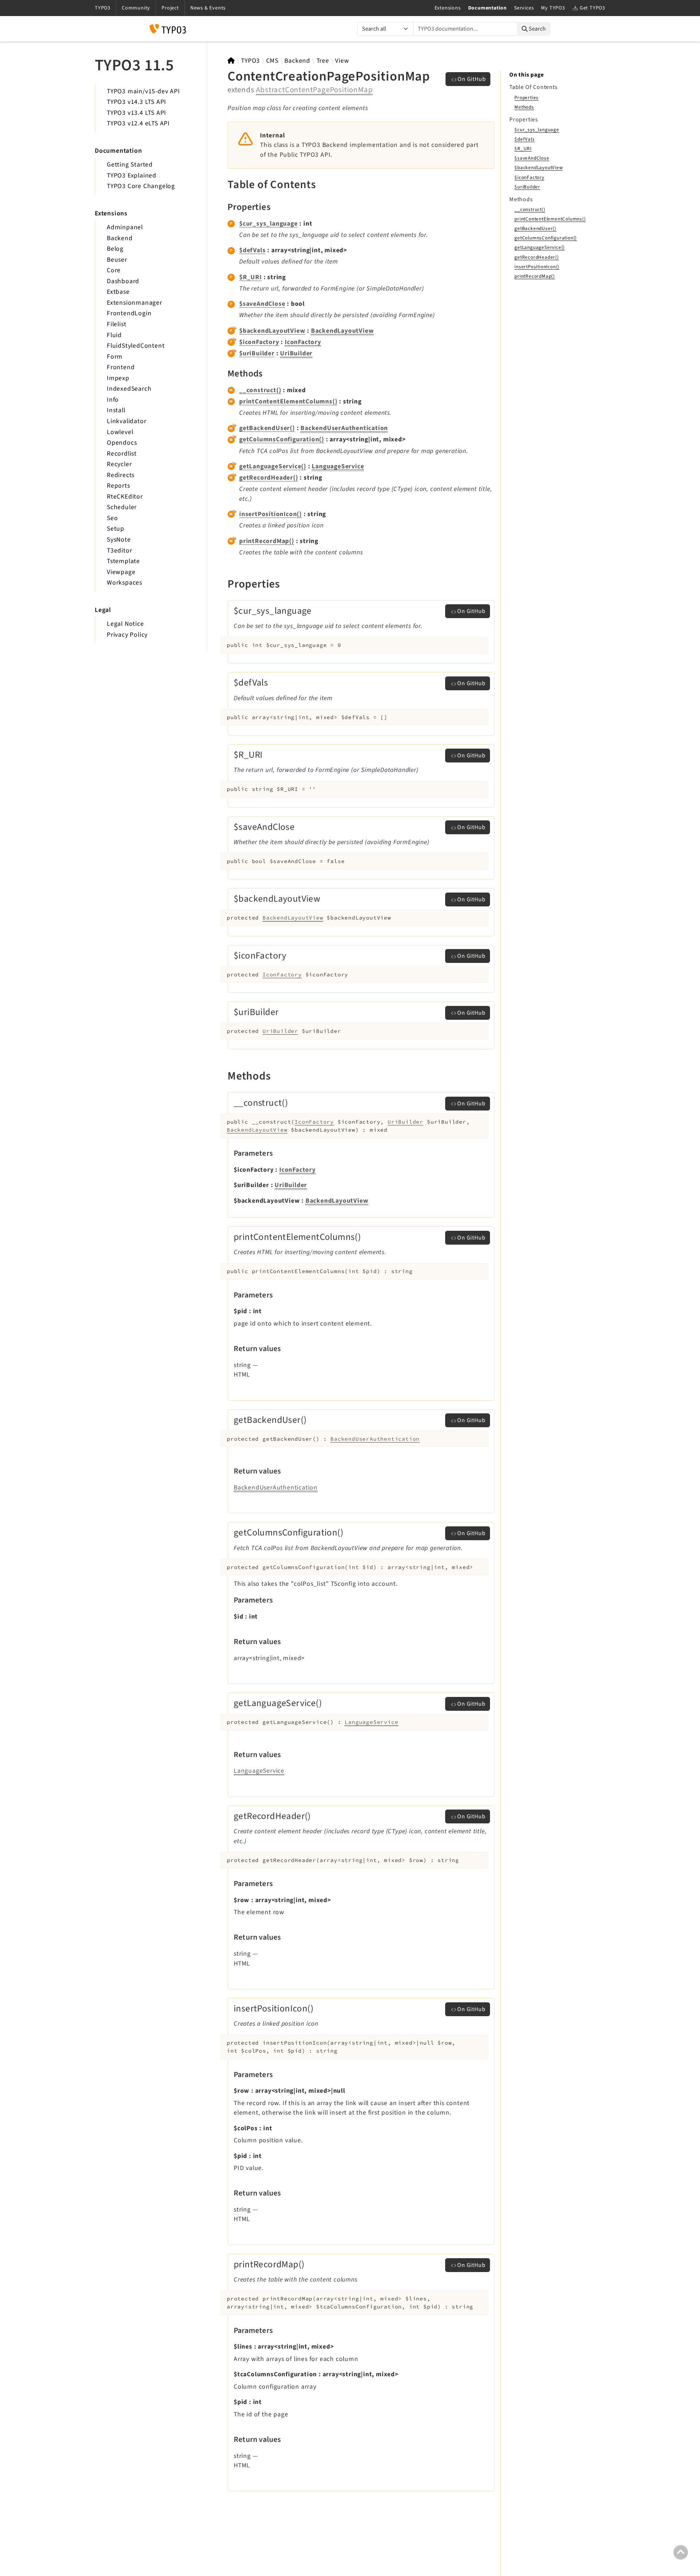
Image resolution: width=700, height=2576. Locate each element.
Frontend (121, 367)
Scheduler (122, 507)
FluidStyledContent (136, 346)
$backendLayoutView (272, 331)
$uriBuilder (257, 353)
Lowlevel (120, 432)
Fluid (114, 335)
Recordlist (122, 454)
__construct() (260, 390)
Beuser (117, 260)
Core (114, 270)
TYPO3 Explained (132, 175)
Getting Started (130, 165)
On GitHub (472, 79)
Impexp (118, 378)
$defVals (252, 250)
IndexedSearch (129, 389)
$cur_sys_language (269, 224)
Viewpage (121, 572)
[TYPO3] (231, 61)
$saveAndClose (262, 304)
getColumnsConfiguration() (282, 439)
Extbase (118, 292)
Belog (115, 249)
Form (115, 357)
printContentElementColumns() (288, 401)
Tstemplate (123, 561)
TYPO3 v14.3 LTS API (137, 102)
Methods (524, 107)
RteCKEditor (125, 497)
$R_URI (250, 277)
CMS (272, 61)
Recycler (119, 464)
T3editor (119, 551)
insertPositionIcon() (271, 514)
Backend (120, 238)
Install (116, 410)
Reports (118, 486)
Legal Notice (125, 624)
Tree (323, 61)
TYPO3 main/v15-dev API (143, 91)
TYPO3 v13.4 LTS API (137, 113)
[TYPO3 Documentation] (168, 29)
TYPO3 (250, 61)
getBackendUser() (267, 428)
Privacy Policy (127, 635)
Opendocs (122, 443)
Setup (116, 529)
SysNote (119, 540)
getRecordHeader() (269, 478)
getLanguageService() (273, 466)
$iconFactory (259, 342)
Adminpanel (125, 227)
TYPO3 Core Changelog (141, 186)
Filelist (116, 324)
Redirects (121, 475)
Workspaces (125, 583)
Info (113, 400)
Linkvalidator (127, 421)
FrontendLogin (129, 313)
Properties (526, 97)
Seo (112, 518)
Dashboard (123, 281)
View (342, 61)
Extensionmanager (135, 303)
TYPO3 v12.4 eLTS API (138, 123)
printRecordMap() (267, 541)
